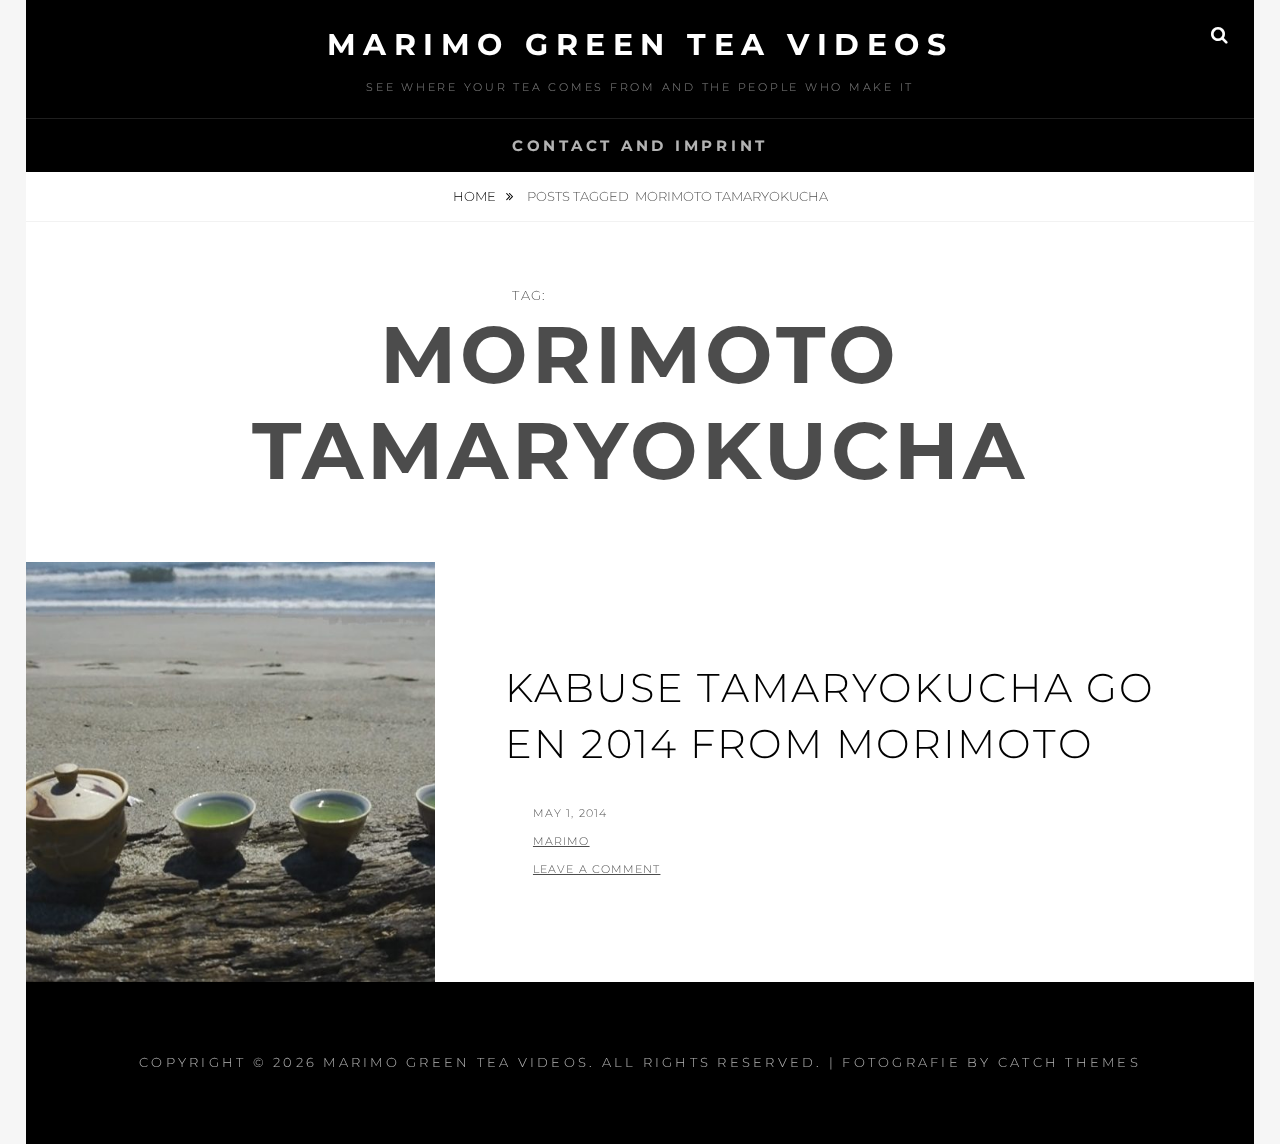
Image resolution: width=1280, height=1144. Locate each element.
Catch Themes (1069, 1062)
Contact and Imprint (640, 145)
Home (476, 196)
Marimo (561, 841)
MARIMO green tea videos (640, 44)
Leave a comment (597, 869)
